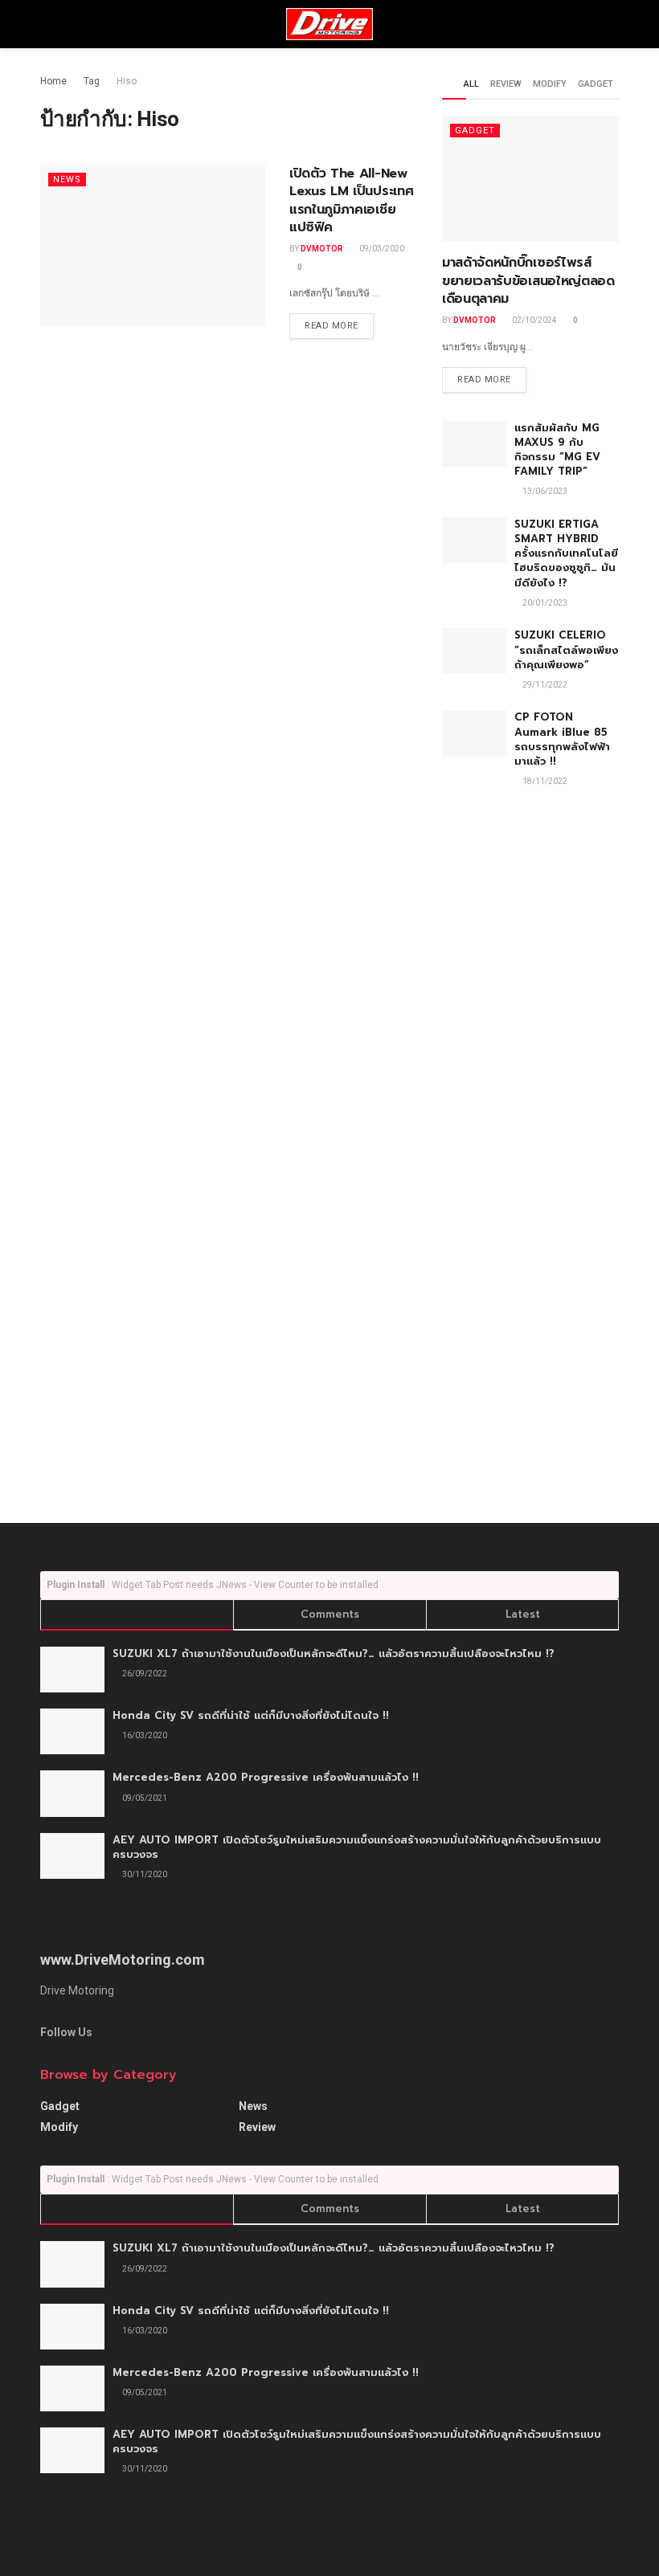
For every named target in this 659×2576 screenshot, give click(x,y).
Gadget (596, 84)
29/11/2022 (544, 685)
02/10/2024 (534, 320)
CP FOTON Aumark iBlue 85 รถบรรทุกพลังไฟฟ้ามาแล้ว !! (562, 739)
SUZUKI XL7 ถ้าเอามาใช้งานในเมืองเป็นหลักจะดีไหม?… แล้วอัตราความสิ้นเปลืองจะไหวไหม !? (334, 1653)
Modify (550, 84)
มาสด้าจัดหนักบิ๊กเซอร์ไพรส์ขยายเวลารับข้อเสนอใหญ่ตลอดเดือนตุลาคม (528, 281)
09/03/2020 (381, 249)
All (471, 84)
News (67, 180)
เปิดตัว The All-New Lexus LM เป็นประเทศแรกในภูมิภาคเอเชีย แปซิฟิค (351, 200)
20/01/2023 (544, 603)
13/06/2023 (544, 491)
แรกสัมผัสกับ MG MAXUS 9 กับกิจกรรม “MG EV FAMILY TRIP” (557, 450)
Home (53, 81)
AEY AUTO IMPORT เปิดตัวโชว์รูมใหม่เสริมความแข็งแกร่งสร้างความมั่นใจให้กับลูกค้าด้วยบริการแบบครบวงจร (357, 1847)
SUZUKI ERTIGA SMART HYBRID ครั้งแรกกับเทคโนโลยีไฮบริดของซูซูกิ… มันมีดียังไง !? (566, 553)
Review (506, 84)
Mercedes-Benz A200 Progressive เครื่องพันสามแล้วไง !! (266, 1777)
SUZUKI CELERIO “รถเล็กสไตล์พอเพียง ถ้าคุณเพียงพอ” (566, 649)
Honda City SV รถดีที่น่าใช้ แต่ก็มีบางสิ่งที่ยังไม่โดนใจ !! (251, 1715)
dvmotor (322, 249)
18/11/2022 (544, 781)
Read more (332, 326)
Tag (92, 81)
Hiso (127, 81)
